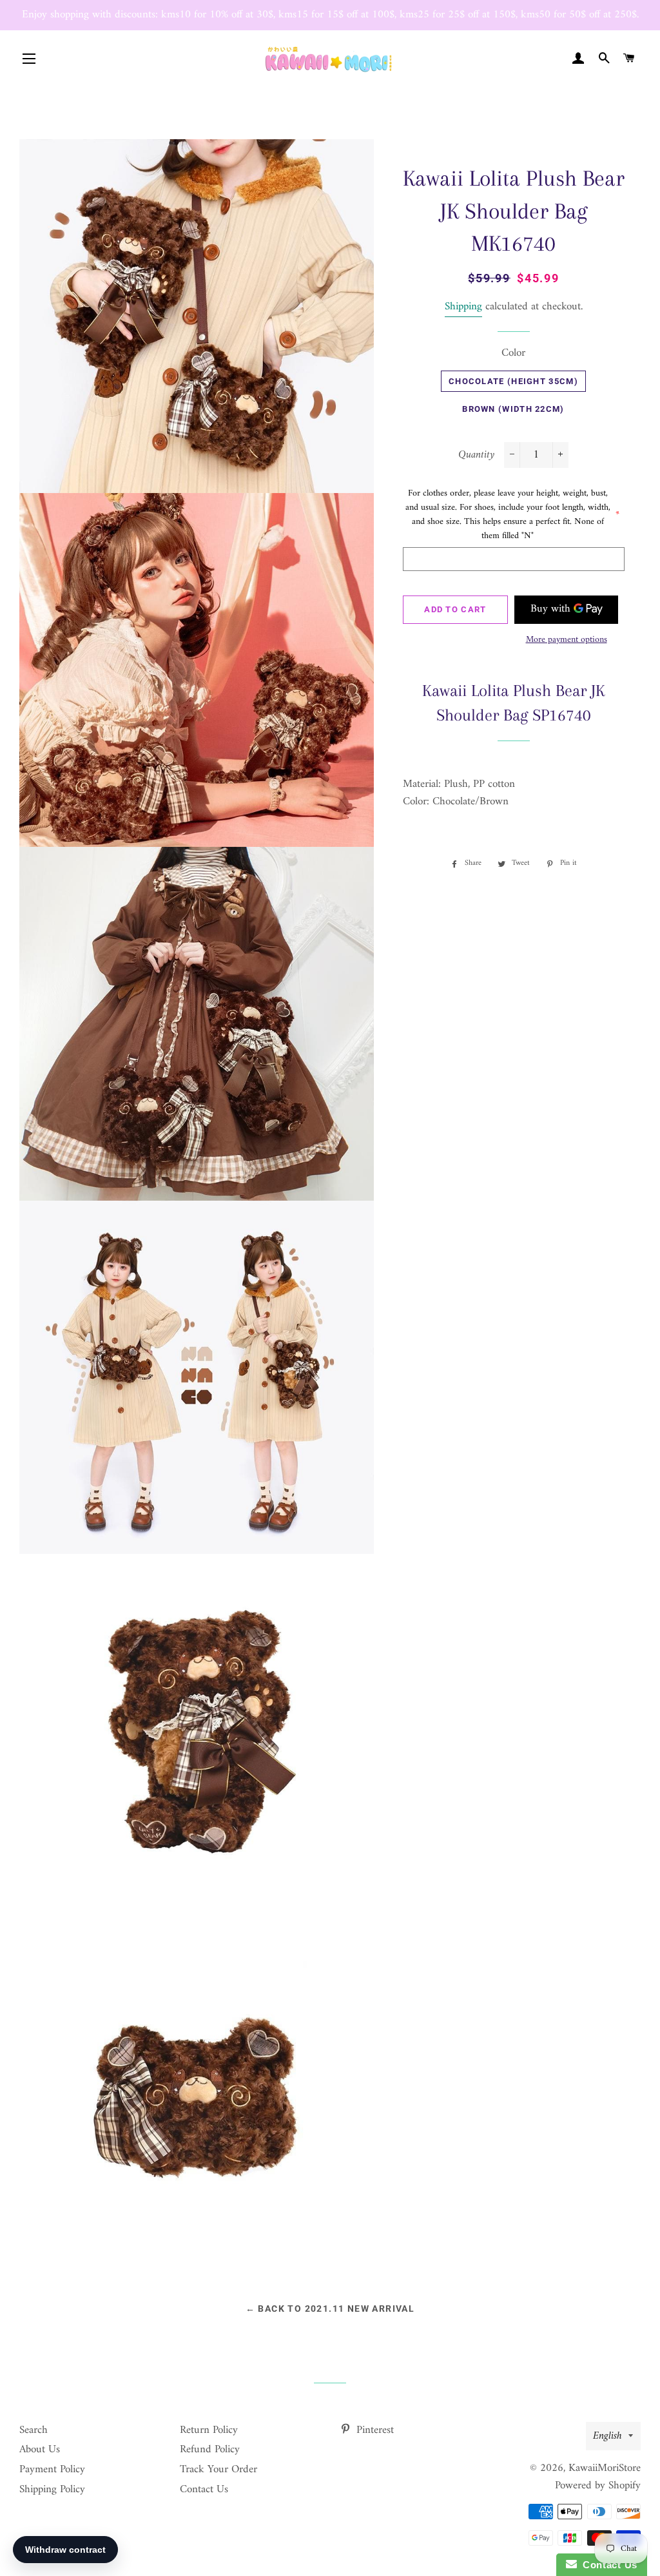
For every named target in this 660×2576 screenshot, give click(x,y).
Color (513, 353)
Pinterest (374, 2430)
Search (34, 2430)
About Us (40, 2450)
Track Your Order (218, 2470)
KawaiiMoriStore (605, 2468)
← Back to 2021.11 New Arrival (330, 2309)
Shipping (463, 307)
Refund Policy (210, 2450)
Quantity (476, 455)
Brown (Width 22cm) (513, 409)
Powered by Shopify (598, 2486)
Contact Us (204, 2490)
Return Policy (209, 2430)
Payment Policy (52, 2470)
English (607, 2436)
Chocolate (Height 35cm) (513, 381)
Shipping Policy (52, 2490)
